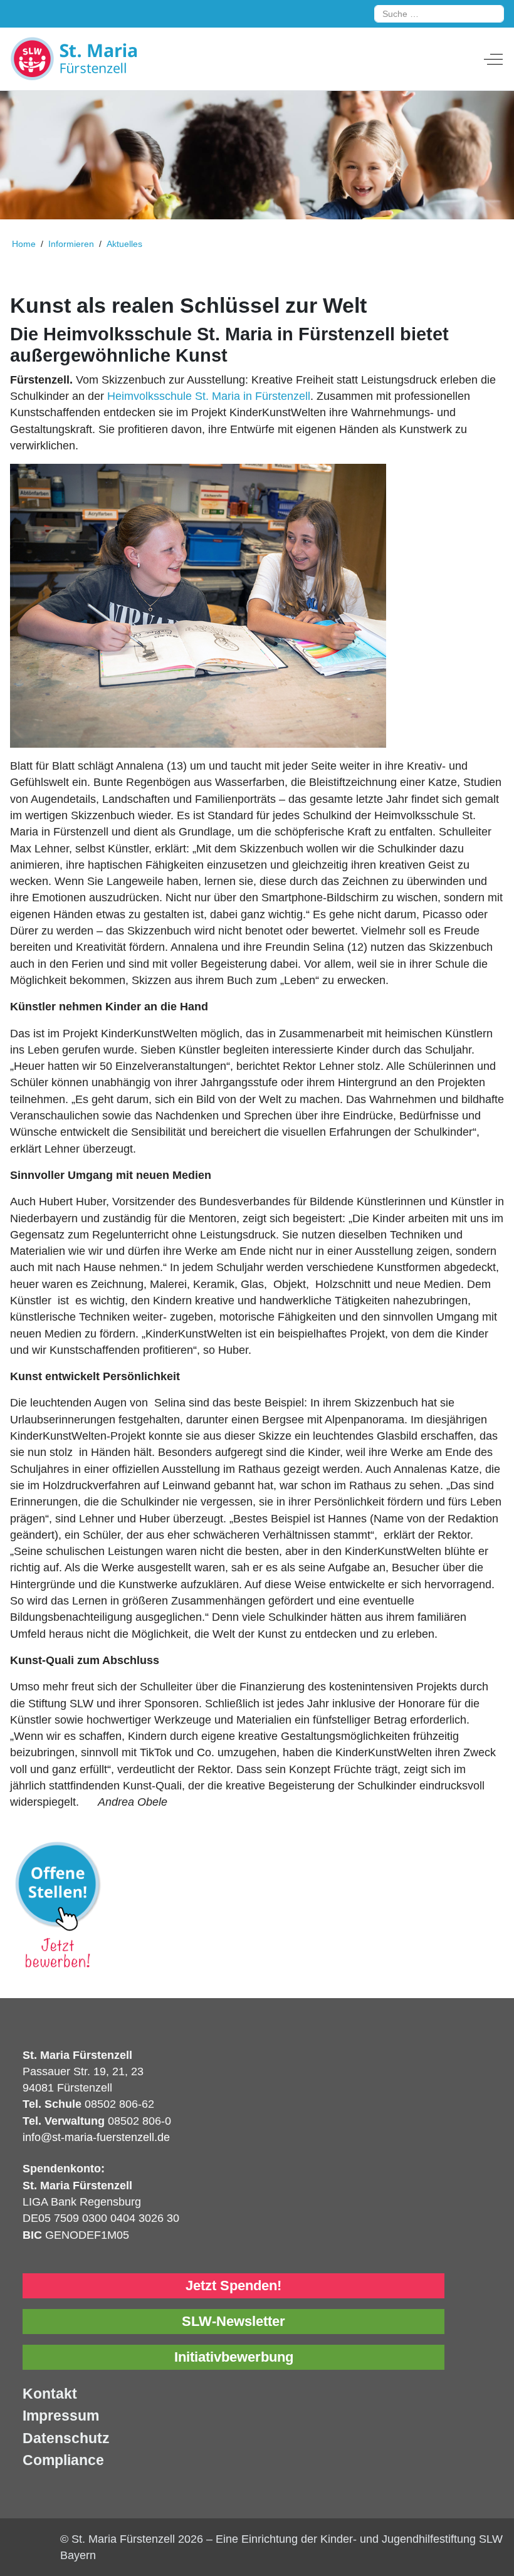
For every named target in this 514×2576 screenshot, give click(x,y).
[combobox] (439, 14)
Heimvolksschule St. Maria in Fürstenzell (209, 396)
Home (24, 244)
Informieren (72, 244)
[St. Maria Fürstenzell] (104, 59)
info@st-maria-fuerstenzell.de (96, 2137)
